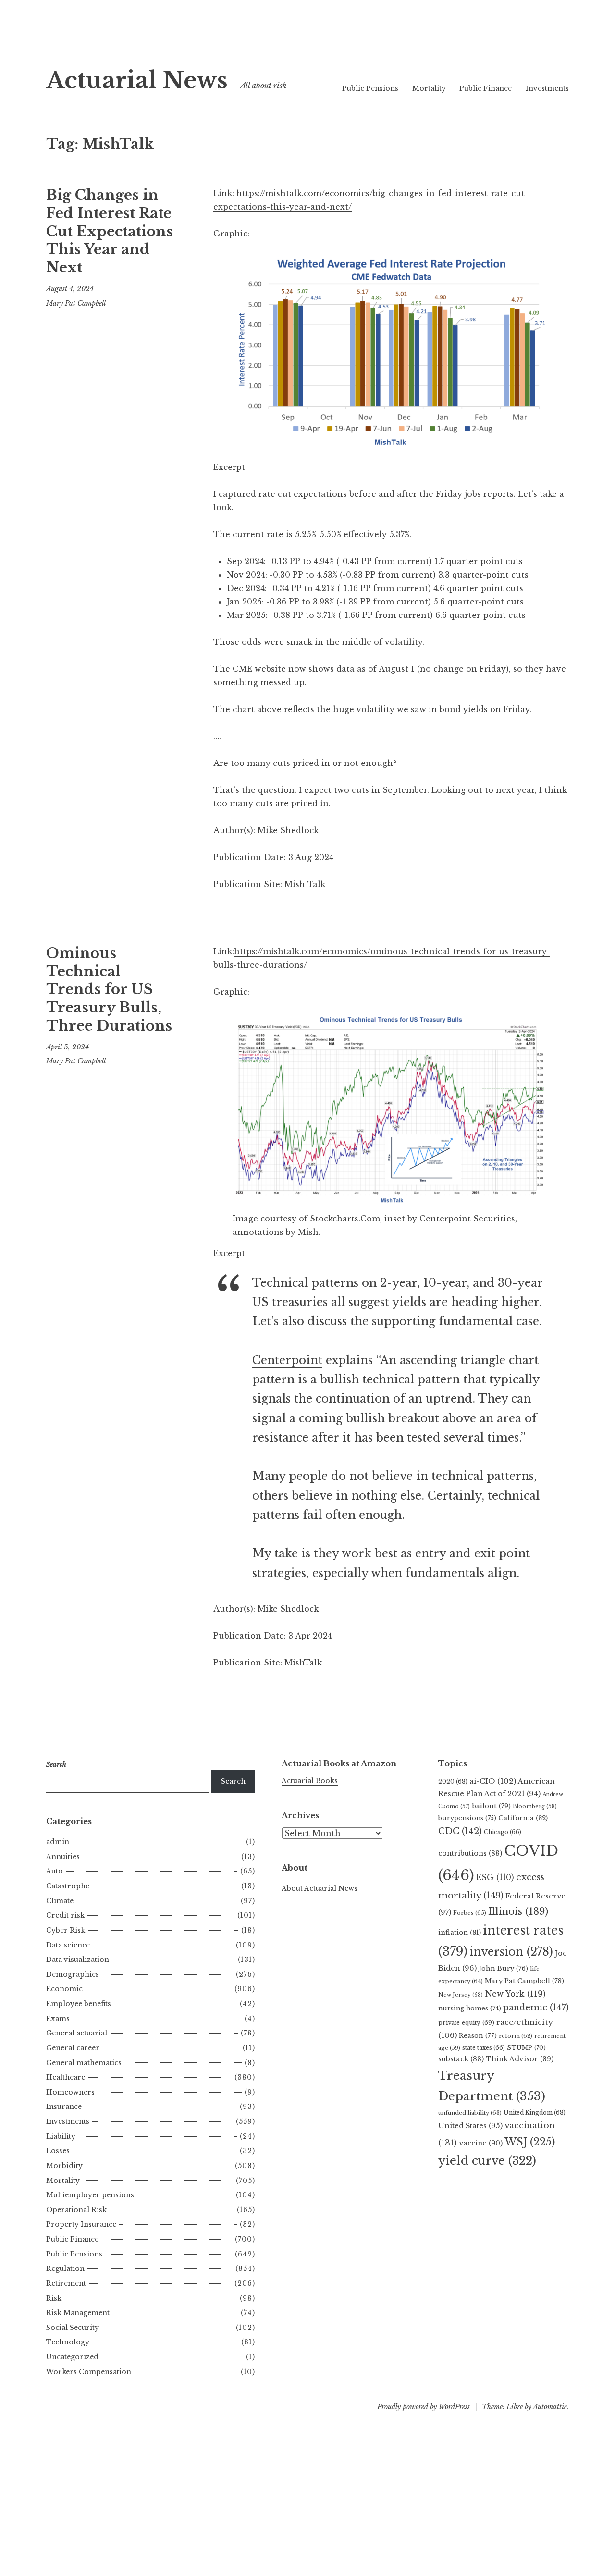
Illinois (518, 1911)
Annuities (63, 1857)
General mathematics (84, 2063)
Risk (54, 2298)
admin (58, 1842)
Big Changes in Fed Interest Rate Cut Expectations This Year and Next (110, 231)
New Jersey (461, 1995)
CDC (460, 1831)
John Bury (503, 1968)
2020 (453, 1781)
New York (515, 1994)
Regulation (65, 2268)
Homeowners (70, 2092)
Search (233, 1781)
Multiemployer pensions (90, 2195)
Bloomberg (535, 1806)
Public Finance (486, 88)
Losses (58, 2151)
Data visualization (78, 1960)
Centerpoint (287, 1360)
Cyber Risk (66, 1930)
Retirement (66, 2283)
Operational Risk (76, 2210)
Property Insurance (81, 2224)
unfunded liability (470, 2113)
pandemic (536, 2008)
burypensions (467, 1818)
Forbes (470, 1913)
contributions (470, 1853)
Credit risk (65, 1915)
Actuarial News (137, 80)
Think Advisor (520, 2059)
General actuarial (77, 2033)
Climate (60, 1901)
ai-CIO (493, 1781)
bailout (491, 1806)
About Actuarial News (320, 1888)
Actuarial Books (310, 1781)
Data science (68, 1945)
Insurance (64, 2107)
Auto (55, 1871)
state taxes (484, 2048)
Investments (547, 88)
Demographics (73, 1974)
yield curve (487, 2161)
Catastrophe (68, 1886)
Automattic (550, 2407)
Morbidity (64, 2166)
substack (461, 2059)
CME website (259, 669)
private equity (466, 2023)
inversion (511, 1952)
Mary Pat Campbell (76, 303)
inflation (460, 1932)
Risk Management (78, 2313)
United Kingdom (535, 2113)
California (523, 1818)
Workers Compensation (89, 2372)
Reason (478, 2036)
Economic (64, 1989)
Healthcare (66, 2077)
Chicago (503, 1832)
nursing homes (470, 2008)
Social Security (73, 2328)
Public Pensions (370, 88)
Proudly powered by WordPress (424, 2407)
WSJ (530, 2142)
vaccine (481, 2143)
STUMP (526, 2048)
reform (516, 2036)
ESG (495, 1878)
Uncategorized (72, 2357)
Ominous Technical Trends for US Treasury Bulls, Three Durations (109, 990)
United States (470, 2126)
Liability (61, 2136)
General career (73, 2048)
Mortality (429, 88)
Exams (58, 2019)
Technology (68, 2342)
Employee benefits (79, 2004)
